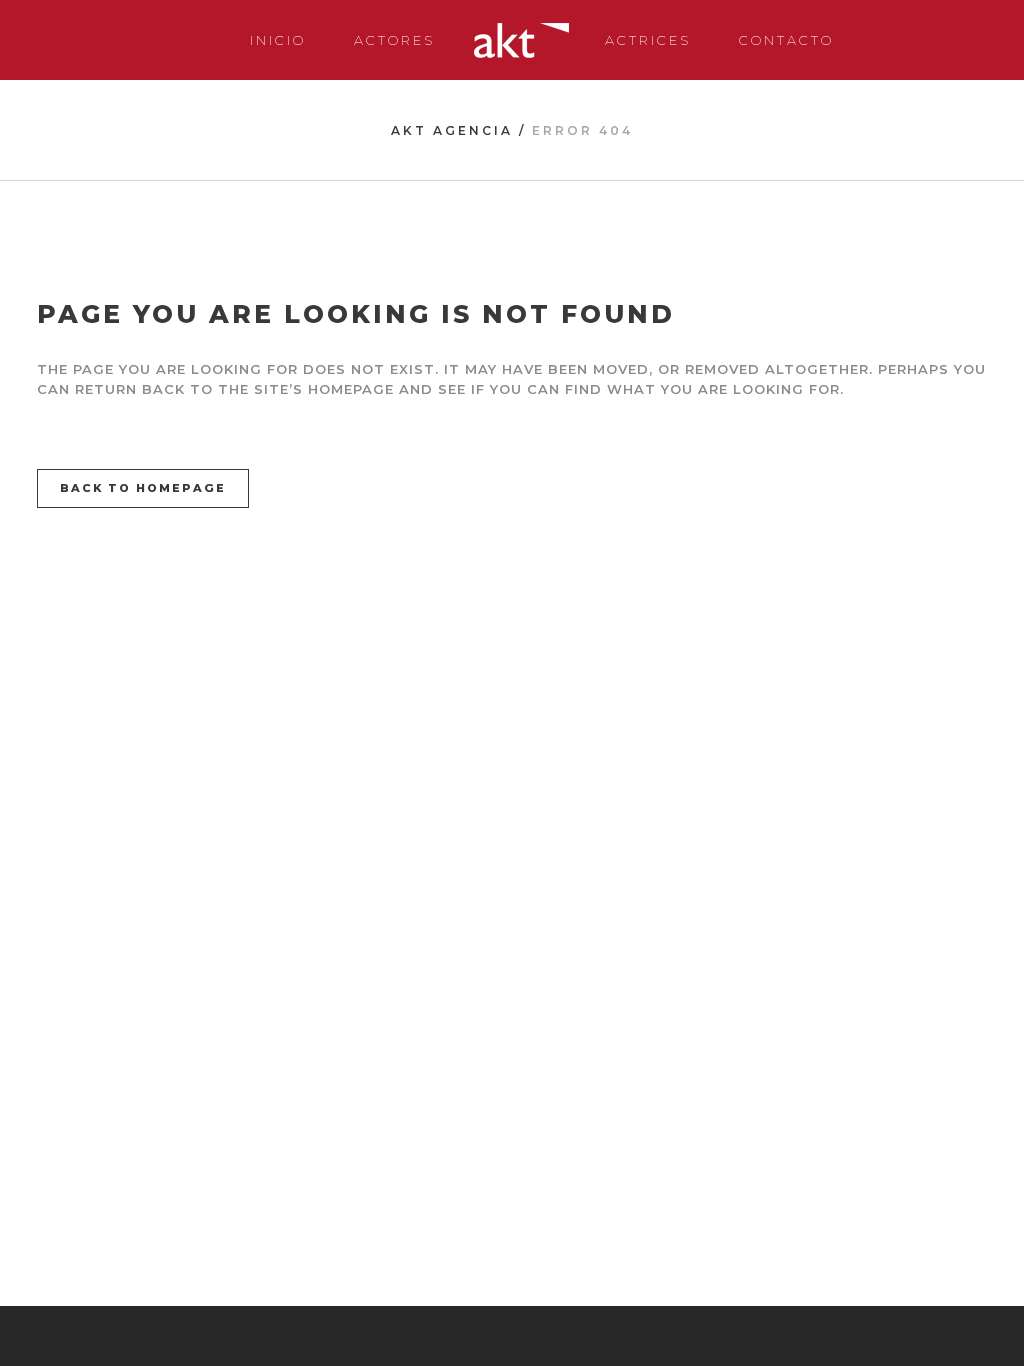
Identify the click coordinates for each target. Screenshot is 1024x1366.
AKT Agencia (452, 130)
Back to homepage (143, 488)
